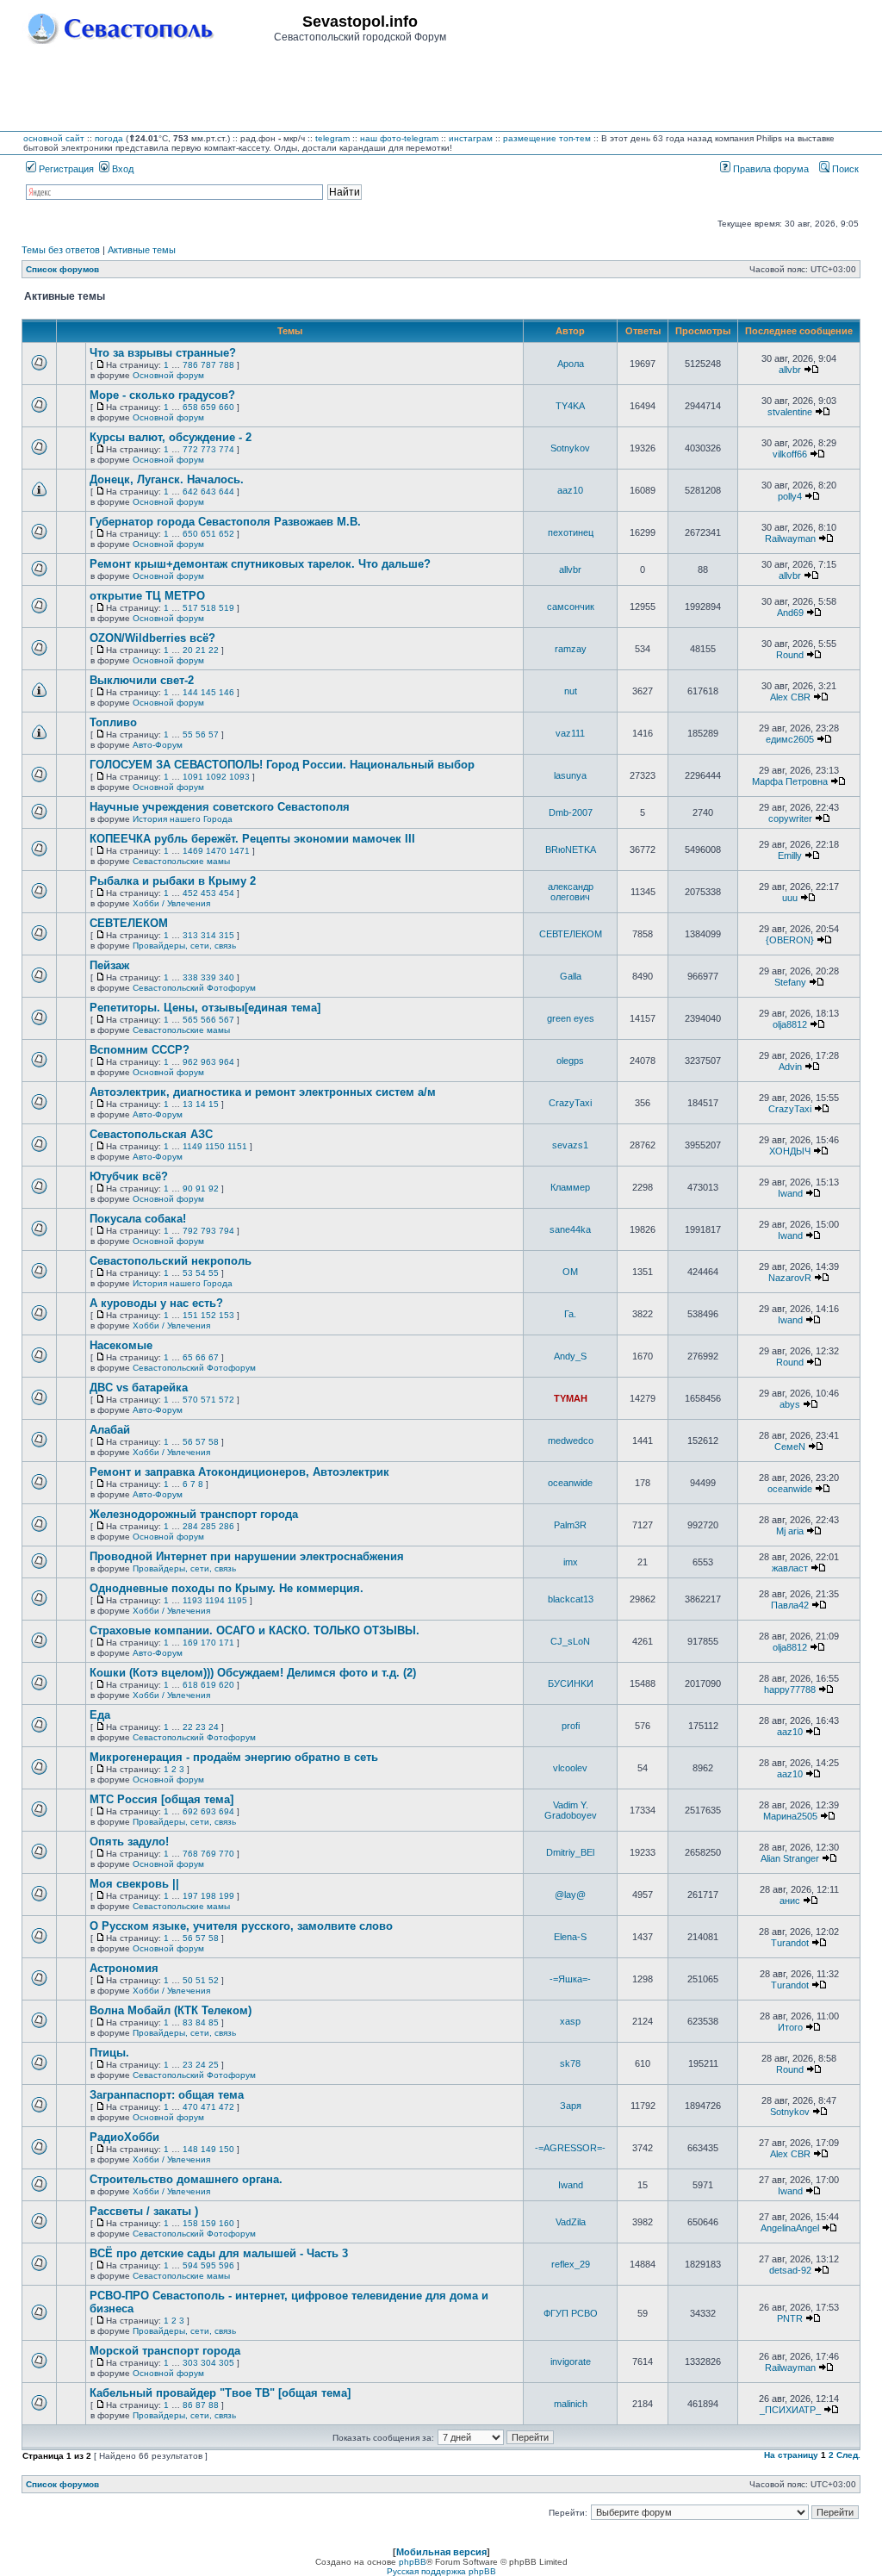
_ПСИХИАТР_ (790, 2410)
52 (214, 1980)
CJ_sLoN (570, 1641)
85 (214, 2022)
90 (188, 1188)
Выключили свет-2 (142, 680)
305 (227, 2363)
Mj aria (790, 1531)
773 (208, 449)
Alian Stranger (790, 1858)
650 (190, 534)
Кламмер (570, 1187)
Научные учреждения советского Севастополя (220, 807)
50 (188, 1980)
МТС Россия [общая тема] (161, 1799)
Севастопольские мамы (181, 861)
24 (214, 1727)
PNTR (790, 2318)
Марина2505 (790, 1816)
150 (227, 2149)
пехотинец (571, 532)
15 (214, 1104)
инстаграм (471, 138)
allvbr (790, 370)
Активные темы (142, 250)
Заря (571, 2106)
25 (214, 2065)
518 (208, 608)
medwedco (571, 1440)
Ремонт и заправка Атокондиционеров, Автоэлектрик (239, 1472)
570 (190, 1400)
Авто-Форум (158, 745)
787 (208, 365)
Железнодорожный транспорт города (194, 1514)
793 (208, 1231)
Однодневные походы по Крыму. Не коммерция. (227, 1588)
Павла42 (790, 1605)
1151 (237, 1146)
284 (190, 1526)
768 (190, 1854)
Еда (100, 1715)
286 (227, 1526)
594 (190, 2265)
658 (190, 407)
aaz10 (570, 490)
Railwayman (790, 538)
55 (188, 734)
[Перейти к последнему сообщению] (811, 370)
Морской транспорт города (165, 2351)
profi (571, 1726)
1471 (239, 851)
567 (227, 1020)
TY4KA (570, 406)
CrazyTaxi (570, 1103)
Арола (571, 364)
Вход (121, 169)
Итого (790, 2027)
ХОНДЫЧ (790, 1151)
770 (227, 1854)
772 (190, 449)
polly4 (790, 496)
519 (227, 608)
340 (227, 977)
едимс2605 (790, 739)
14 (201, 1104)
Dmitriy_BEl (570, 1852)
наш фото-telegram (399, 138)
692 (190, 1811)
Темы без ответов (61, 250)
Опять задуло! (129, 1842)
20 (188, 650)
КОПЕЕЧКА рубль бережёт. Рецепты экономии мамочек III (252, 839)
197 (190, 1896)
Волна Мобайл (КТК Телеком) (171, 2010)
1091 (193, 777)
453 (208, 893)
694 (227, 1811)
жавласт (790, 1568)
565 (190, 1020)
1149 (193, 1146)
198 (208, 1896)
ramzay (571, 649)
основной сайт (54, 138)
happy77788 (790, 1689)
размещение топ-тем (547, 138)
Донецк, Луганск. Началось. (167, 479)
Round (790, 655)
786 (190, 365)
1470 (216, 851)
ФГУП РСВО (571, 2313)
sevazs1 (570, 1145)
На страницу (791, 2455)
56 (201, 734)
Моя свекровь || (134, 1884)
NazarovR (790, 1278)
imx (571, 1562)
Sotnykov (570, 448)
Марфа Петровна (790, 781)
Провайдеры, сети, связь (184, 946)
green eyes (571, 1018)
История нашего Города (183, 819)
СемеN (790, 1447)
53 (188, 1273)
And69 (790, 613)
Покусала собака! (138, 1219)
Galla (571, 976)
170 (208, 1643)
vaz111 (570, 733)
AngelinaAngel (790, 2228)
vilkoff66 (790, 454)
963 (208, 1062)
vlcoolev (570, 1768)
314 (208, 935)
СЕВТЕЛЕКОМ (129, 923)
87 (201, 2405)
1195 (237, 1600)
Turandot (790, 1943)
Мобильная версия (441, 2552)
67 (214, 1357)
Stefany (790, 982)
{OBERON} (790, 940)
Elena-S (570, 1937)
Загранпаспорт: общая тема (167, 2095)
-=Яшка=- (570, 1979)
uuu (790, 898)
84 (201, 2022)
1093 (239, 777)
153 (227, 1315)
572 (227, 1400)
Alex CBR (790, 697)
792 (190, 1231)
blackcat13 (571, 1599)
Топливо (113, 722)
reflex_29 (571, 2264)
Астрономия (124, 1968)
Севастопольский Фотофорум (194, 988)
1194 (215, 1600)
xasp (570, 2021)
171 (227, 1643)
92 (214, 1188)
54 (201, 1273)
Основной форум (168, 375)
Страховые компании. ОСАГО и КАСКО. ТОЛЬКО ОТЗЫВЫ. (255, 1630)
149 (208, 2149)
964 (227, 1062)
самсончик (571, 607)
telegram (332, 138)
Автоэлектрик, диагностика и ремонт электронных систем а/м (263, 1092)
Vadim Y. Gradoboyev (571, 1810)
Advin (790, 1067)
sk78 (570, 2063)
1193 (193, 1600)
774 (227, 449)
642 (190, 492)
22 (214, 650)
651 (208, 534)
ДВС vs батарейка (139, 1388)
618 (190, 1685)
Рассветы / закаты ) (144, 2211)
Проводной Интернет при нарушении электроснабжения (247, 1556)
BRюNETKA (571, 849)
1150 (215, 1146)
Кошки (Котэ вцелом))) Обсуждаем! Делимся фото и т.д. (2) (253, 1673)
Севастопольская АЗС (151, 1134)
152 (208, 1315)
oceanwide (570, 1483)
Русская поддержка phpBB (441, 2571)
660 (227, 407)
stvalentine (790, 412)
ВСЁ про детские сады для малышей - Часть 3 (219, 2253)
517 (190, 608)
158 (190, 2223)
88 (214, 2405)
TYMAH (571, 1398)
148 (190, 2149)
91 (201, 1188)
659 (208, 407)
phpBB (413, 2562)
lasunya (570, 775)
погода (109, 138)
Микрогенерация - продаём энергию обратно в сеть (234, 1757)
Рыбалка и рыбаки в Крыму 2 (173, 881)
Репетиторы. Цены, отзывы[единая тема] (205, 1008)
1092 (216, 777)
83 (188, 2022)
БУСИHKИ (571, 1683)
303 (190, 2363)
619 (208, 1685)
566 (208, 1020)
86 (188, 2405)
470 (190, 2107)
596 (227, 2265)
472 (227, 2107)
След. (848, 2455)
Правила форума (770, 169)
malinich (571, 2404)
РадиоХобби (124, 2137)
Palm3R (570, 1525)
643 (208, 492)
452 (190, 893)
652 (227, 534)
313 (190, 935)
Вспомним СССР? (140, 1050)
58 (214, 1442)
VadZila (571, 2222)
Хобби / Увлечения (171, 903)
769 (208, 1854)
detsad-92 (790, 2270)
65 (188, 1357)
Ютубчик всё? (129, 1176)
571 (208, 1400)
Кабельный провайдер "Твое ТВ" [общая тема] (220, 2393)
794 (227, 1231)
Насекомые (121, 1345)
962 (190, 1062)
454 (227, 893)
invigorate (571, 2361)
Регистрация (65, 169)
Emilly (790, 856)
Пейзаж (109, 965)
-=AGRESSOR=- (570, 2148)
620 (227, 1685)
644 (227, 492)
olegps (570, 1061)
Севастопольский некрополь (171, 1261)
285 (208, 1526)
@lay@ (570, 1895)
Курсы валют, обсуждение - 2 (171, 437)
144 (190, 692)
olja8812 (790, 1024)
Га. (570, 1314)
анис (790, 1901)
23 (201, 1727)
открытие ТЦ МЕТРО (147, 596)
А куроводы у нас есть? (156, 1303)
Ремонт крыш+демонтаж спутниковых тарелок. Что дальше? (260, 564)
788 (227, 365)
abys (790, 1404)
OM (570, 1272)
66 (201, 1357)
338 (190, 977)
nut (571, 691)
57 (214, 734)
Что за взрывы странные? (163, 353)
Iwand (790, 1193)
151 (190, 1315)
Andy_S (570, 1356)
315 (227, 935)
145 (208, 692)
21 (201, 650)
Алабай (110, 1430)
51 (201, 1980)
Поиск (844, 169)
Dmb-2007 (571, 812)
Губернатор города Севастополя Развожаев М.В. (225, 522)
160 (227, 2223)
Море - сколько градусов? (162, 395)
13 (188, 1104)
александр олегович (571, 892)
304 (208, 2363)
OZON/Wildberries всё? (152, 638)
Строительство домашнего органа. (186, 2179)
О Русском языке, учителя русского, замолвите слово (241, 1926)
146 (227, 692)
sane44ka (570, 1229)
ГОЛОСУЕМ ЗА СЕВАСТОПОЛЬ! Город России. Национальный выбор (282, 765)
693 (208, 1811)
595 (208, 2265)
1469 (193, 851)
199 (227, 1896)
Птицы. (109, 2053)
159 (208, 2223)
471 (208, 2107)
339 (208, 977)
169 (190, 1643)
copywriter (790, 818)
